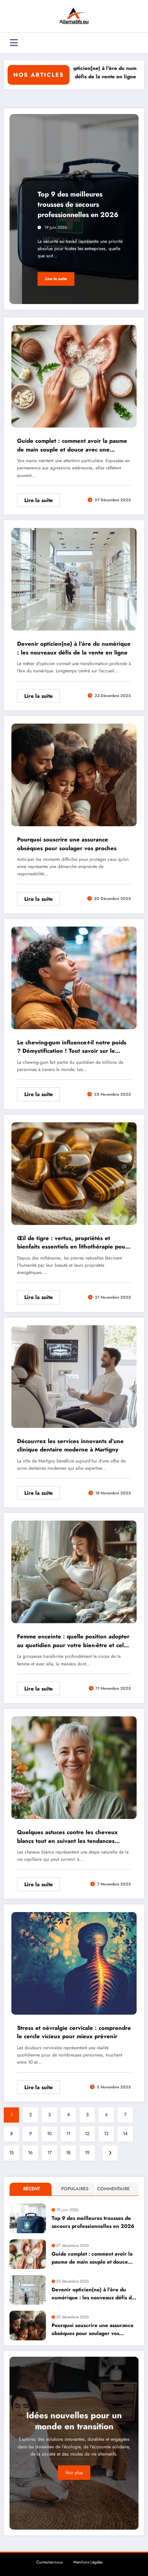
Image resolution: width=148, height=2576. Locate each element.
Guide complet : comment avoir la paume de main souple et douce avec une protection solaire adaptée (72, 445)
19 (87, 2153)
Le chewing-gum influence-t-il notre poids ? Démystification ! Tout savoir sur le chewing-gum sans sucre (72, 1047)
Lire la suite (56, 279)
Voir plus (74, 2473)
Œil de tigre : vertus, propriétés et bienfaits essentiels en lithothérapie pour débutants (72, 1243)
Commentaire (113, 2189)
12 (87, 2134)
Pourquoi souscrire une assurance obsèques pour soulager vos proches (67, 844)
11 (68, 2134)
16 (30, 2153)
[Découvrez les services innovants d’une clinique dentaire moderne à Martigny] (74, 1376)
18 (68, 2153)
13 (106, 2134)
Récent (31, 2189)
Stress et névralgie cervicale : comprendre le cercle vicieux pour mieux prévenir (74, 2032)
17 (50, 2153)
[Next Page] (110, 2153)
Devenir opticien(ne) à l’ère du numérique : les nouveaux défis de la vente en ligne (74, 648)
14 (125, 2134)
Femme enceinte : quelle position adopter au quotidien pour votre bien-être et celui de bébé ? (73, 1641)
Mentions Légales (88, 2562)
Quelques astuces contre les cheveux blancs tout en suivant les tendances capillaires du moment (67, 1837)
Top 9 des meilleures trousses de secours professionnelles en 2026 (78, 204)
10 (49, 2134)
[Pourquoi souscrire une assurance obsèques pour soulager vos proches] (74, 775)
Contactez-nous (50, 2562)
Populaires (75, 2189)
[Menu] (14, 43)
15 (11, 2153)
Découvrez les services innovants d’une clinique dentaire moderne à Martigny (70, 1446)
